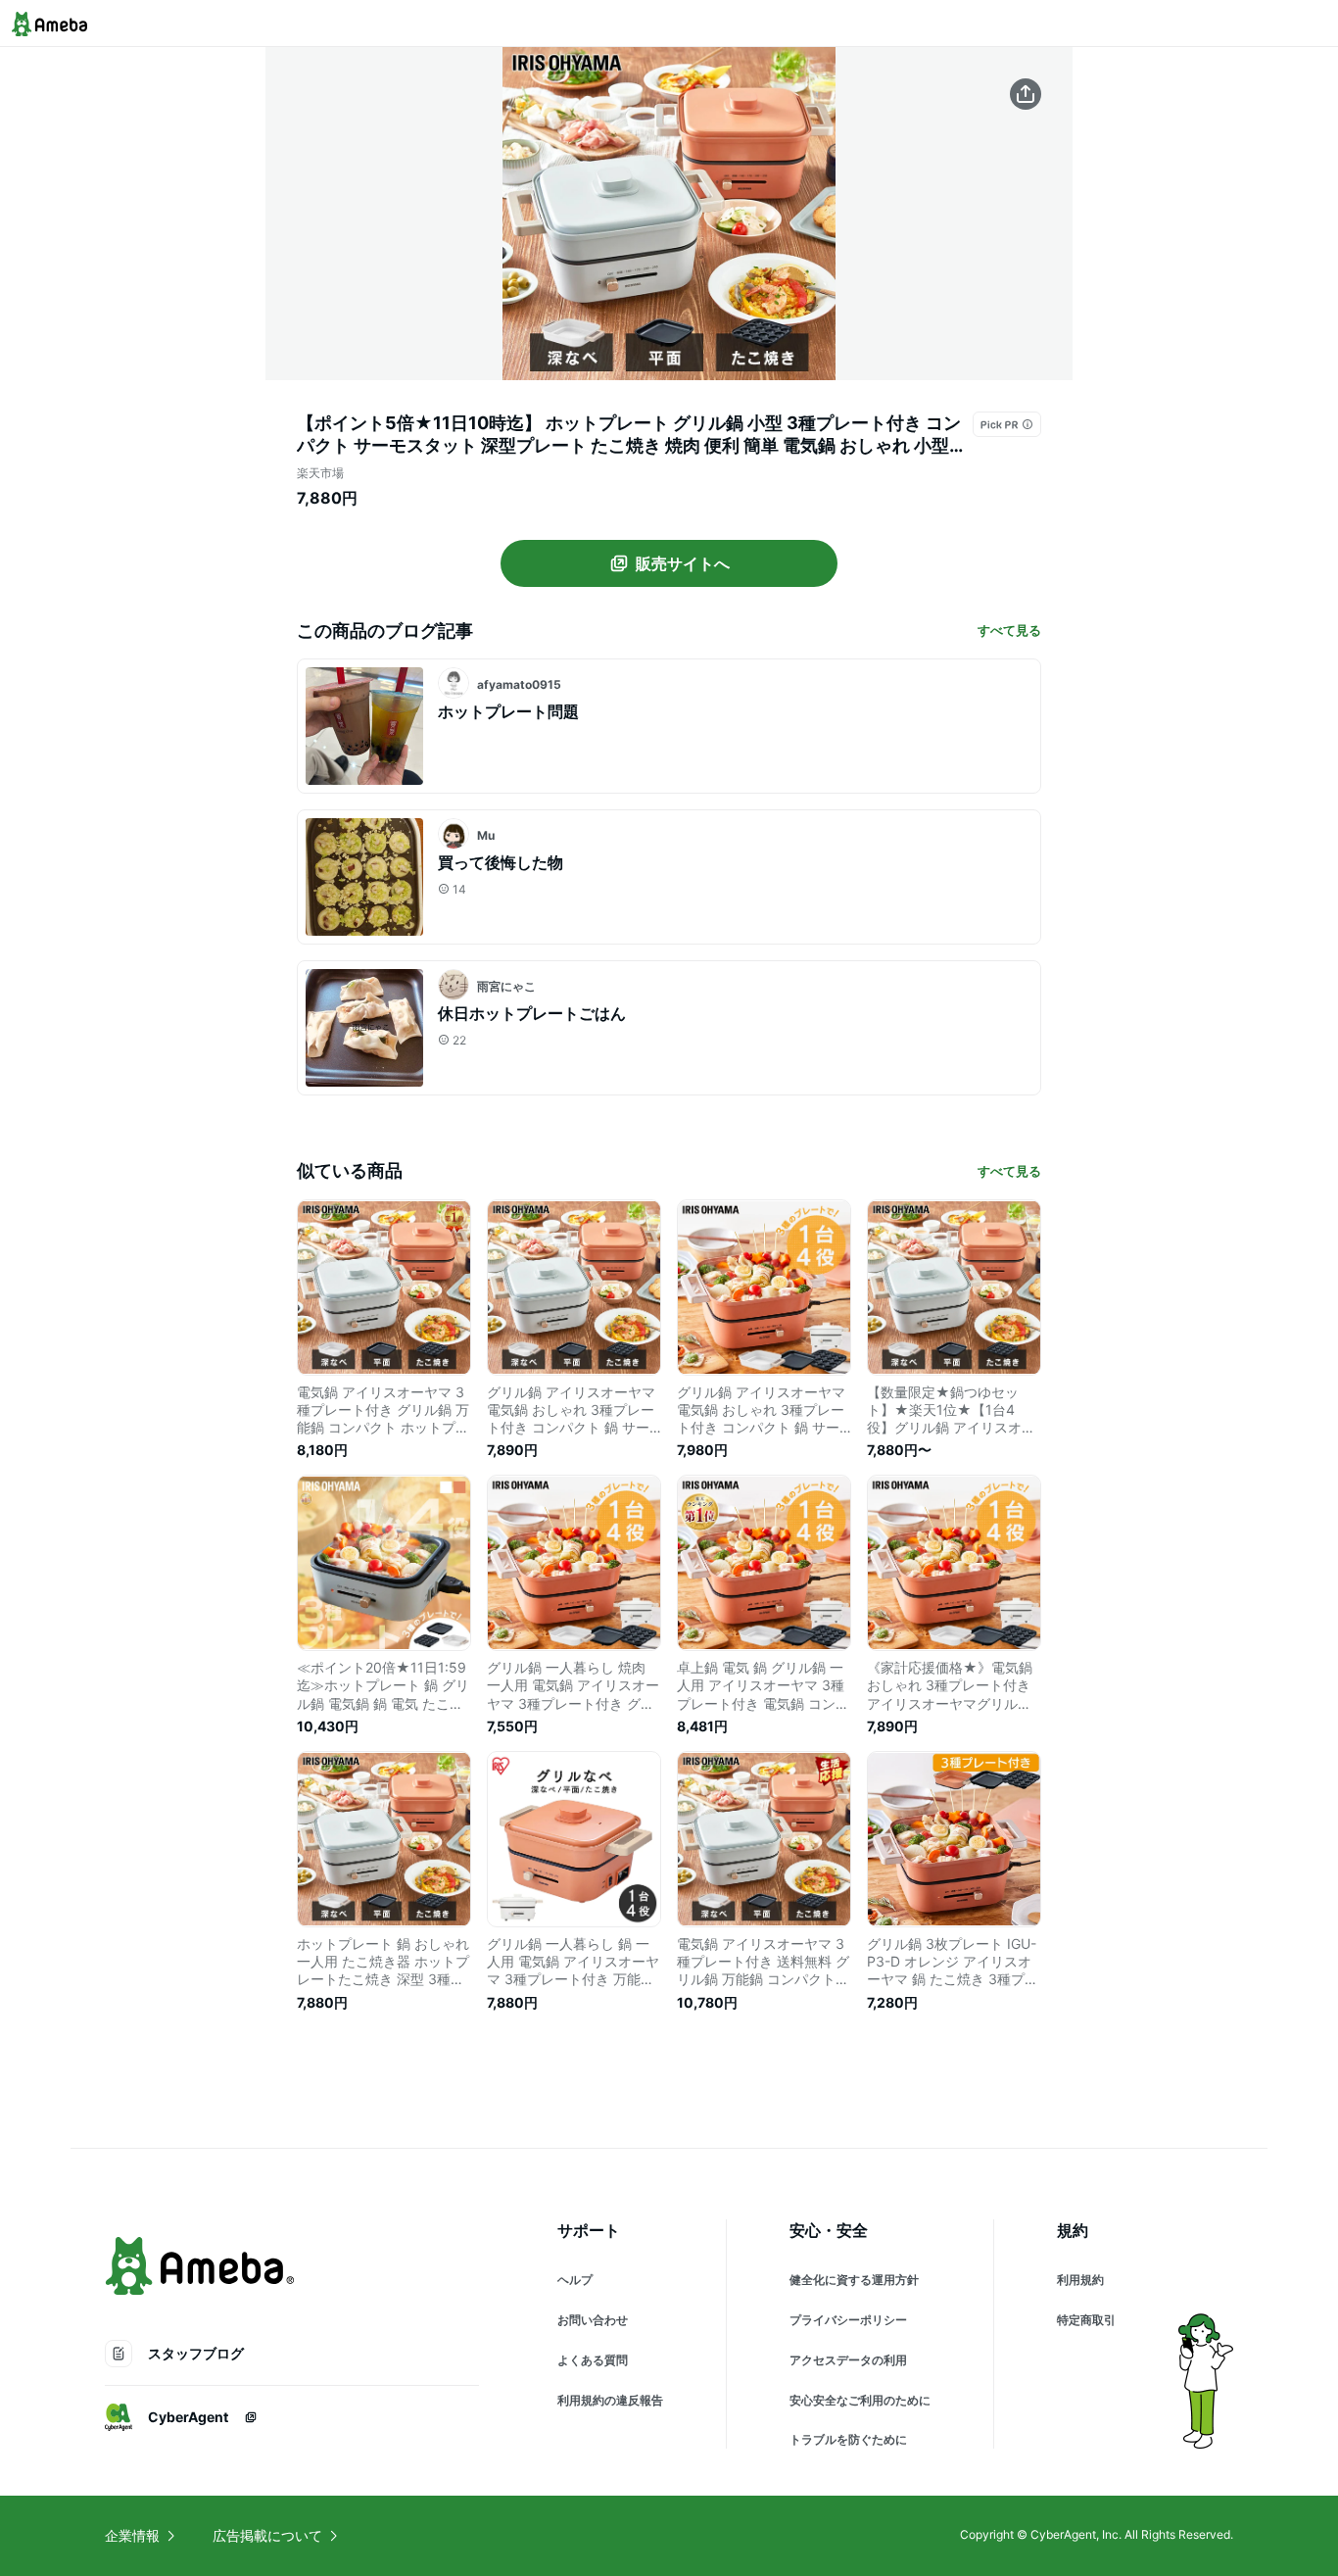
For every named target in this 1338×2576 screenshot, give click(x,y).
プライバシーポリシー (848, 2320)
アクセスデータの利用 (848, 2360)
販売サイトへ (683, 563)
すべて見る (1009, 630)
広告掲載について (267, 2535)
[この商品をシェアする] (1026, 94)
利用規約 (1080, 2280)
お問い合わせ (593, 2320)
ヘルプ (575, 2280)
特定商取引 (1086, 2320)
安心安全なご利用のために (860, 2400)
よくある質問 (593, 2360)
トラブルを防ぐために (848, 2439)
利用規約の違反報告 (610, 2400)
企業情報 (132, 2535)
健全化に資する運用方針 (854, 2280)
